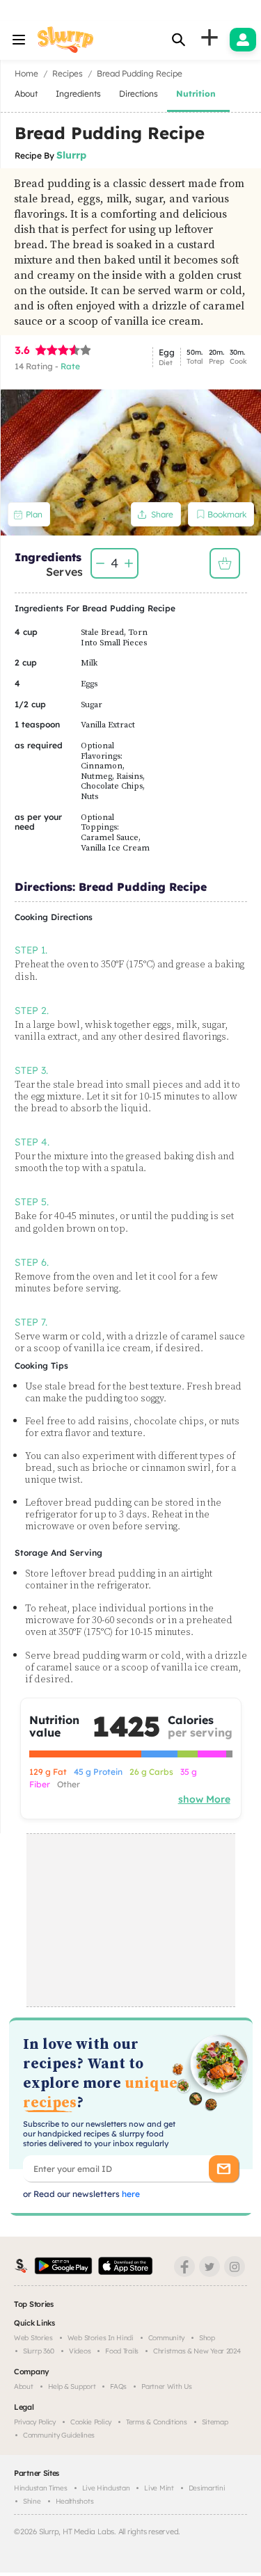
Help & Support (72, 2386)
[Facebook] (184, 2267)
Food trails (122, 2351)
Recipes (68, 73)
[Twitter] (209, 2267)
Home (26, 73)
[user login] (243, 40)
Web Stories (33, 2338)
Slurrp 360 (39, 2351)
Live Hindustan (106, 2488)
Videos (80, 2351)
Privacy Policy (35, 2422)
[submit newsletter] (224, 2169)
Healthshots (75, 2501)
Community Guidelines (59, 2435)
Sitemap (215, 2422)
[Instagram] (235, 2267)
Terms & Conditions (157, 2422)
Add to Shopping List (225, 563)
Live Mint (159, 2488)
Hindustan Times (41, 2488)
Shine (32, 2501)
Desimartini (207, 2488)
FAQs (118, 2386)
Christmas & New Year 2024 (197, 2351)
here (130, 2194)
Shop (207, 2338)
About (24, 2386)
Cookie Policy (91, 2422)
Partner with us (167, 2386)
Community (166, 2338)
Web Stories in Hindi (101, 2338)
